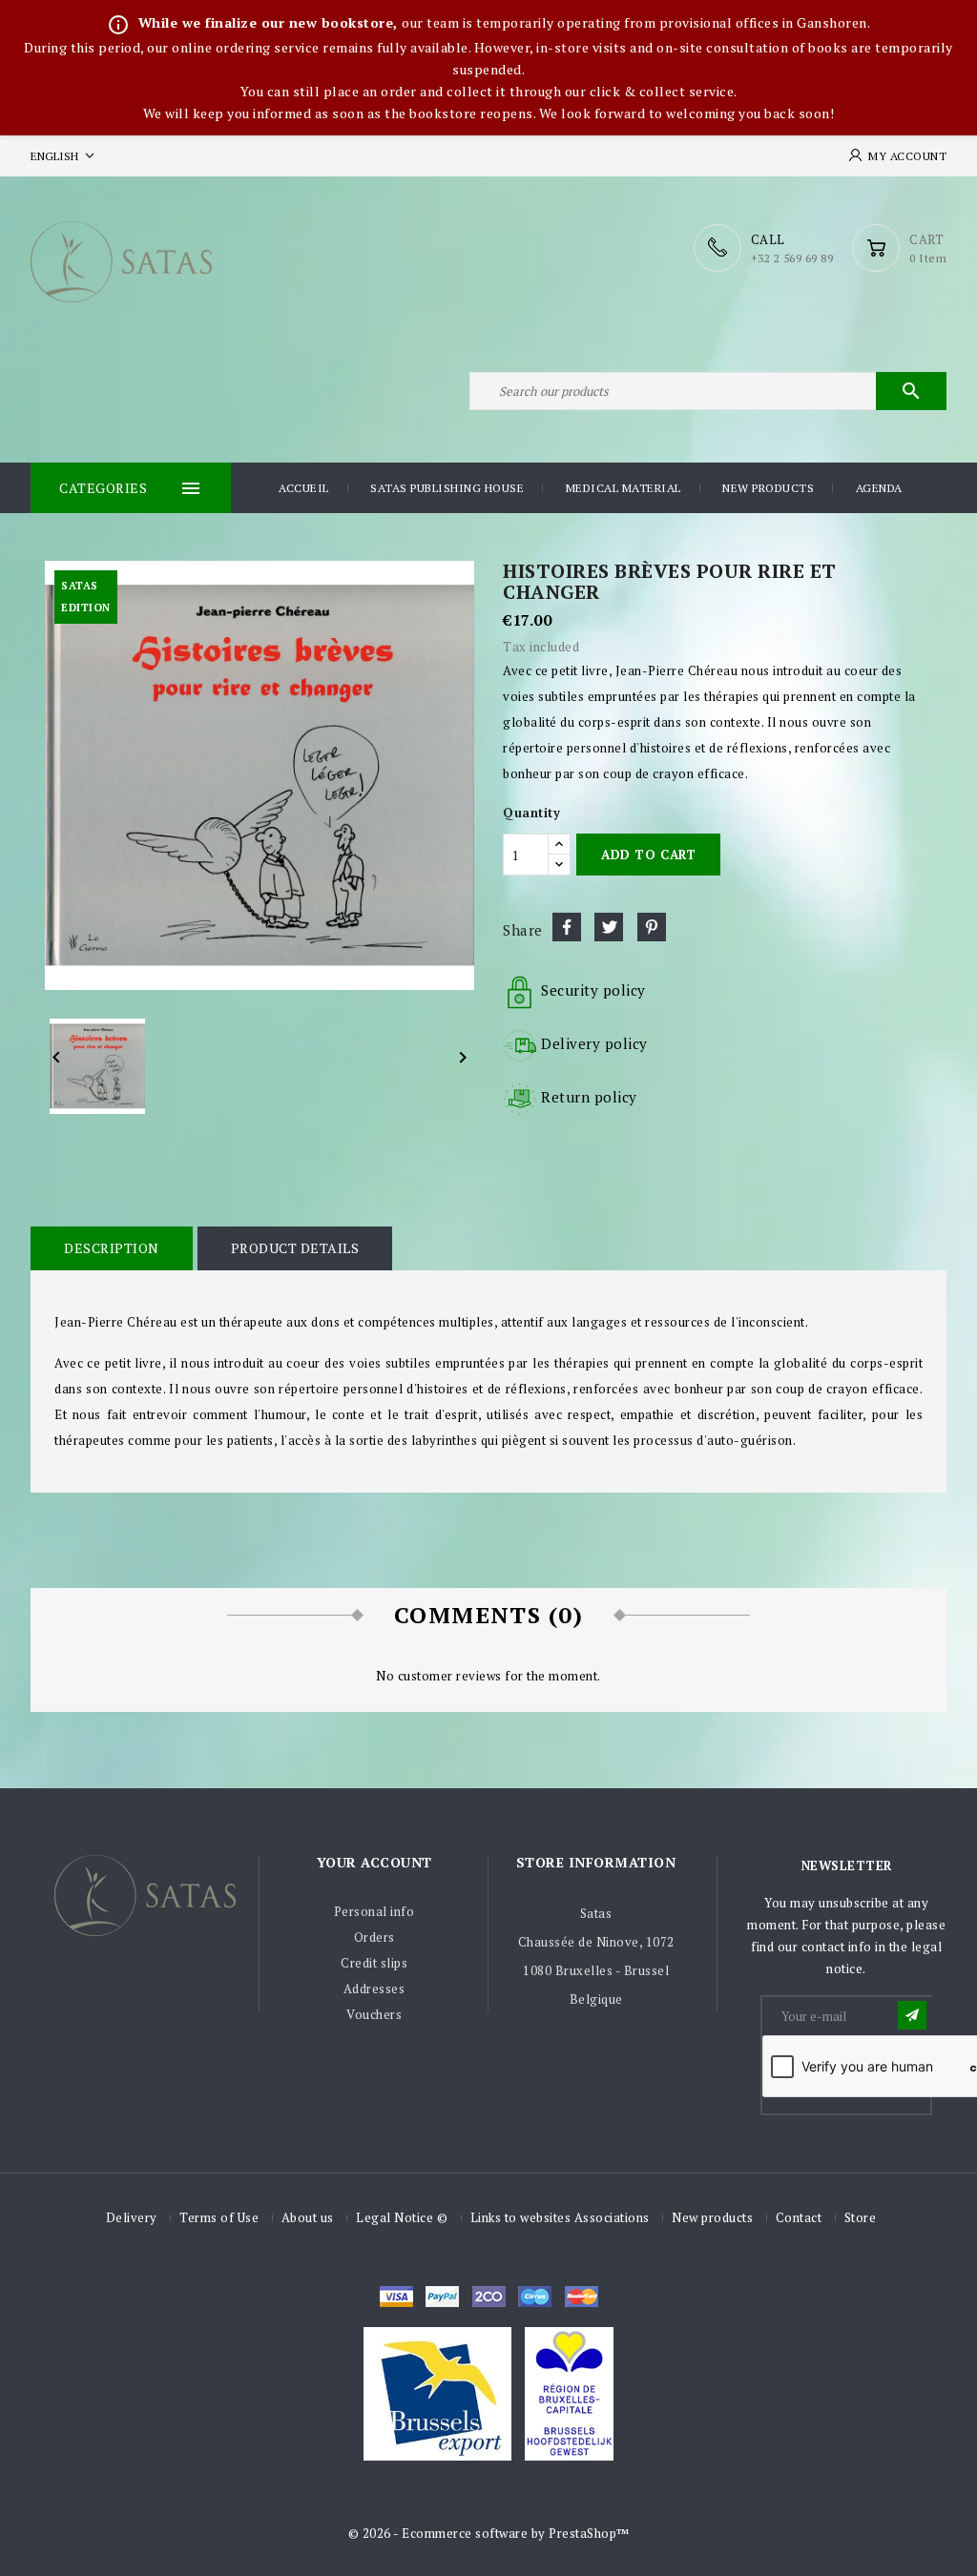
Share (567, 927)
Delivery (132, 2217)
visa (396, 2297)
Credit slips (374, 1963)
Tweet (609, 927)
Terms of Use (219, 2217)
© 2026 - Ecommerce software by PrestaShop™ (489, 2533)
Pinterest (652, 927)
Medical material (624, 488)
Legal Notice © (402, 2217)
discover (442, 2297)
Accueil (304, 488)
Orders (374, 1937)
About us (308, 2217)
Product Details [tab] (295, 1248)
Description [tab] (112, 1248)
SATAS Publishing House (447, 488)
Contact (799, 2217)
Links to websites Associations (560, 2217)
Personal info (374, 1911)
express (489, 2297)
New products (768, 488)
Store (861, 2217)
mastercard (535, 2297)
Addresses (374, 1989)
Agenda (879, 488)
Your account (374, 1862)
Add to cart (648, 855)
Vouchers (374, 2014)
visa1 (582, 2297)
